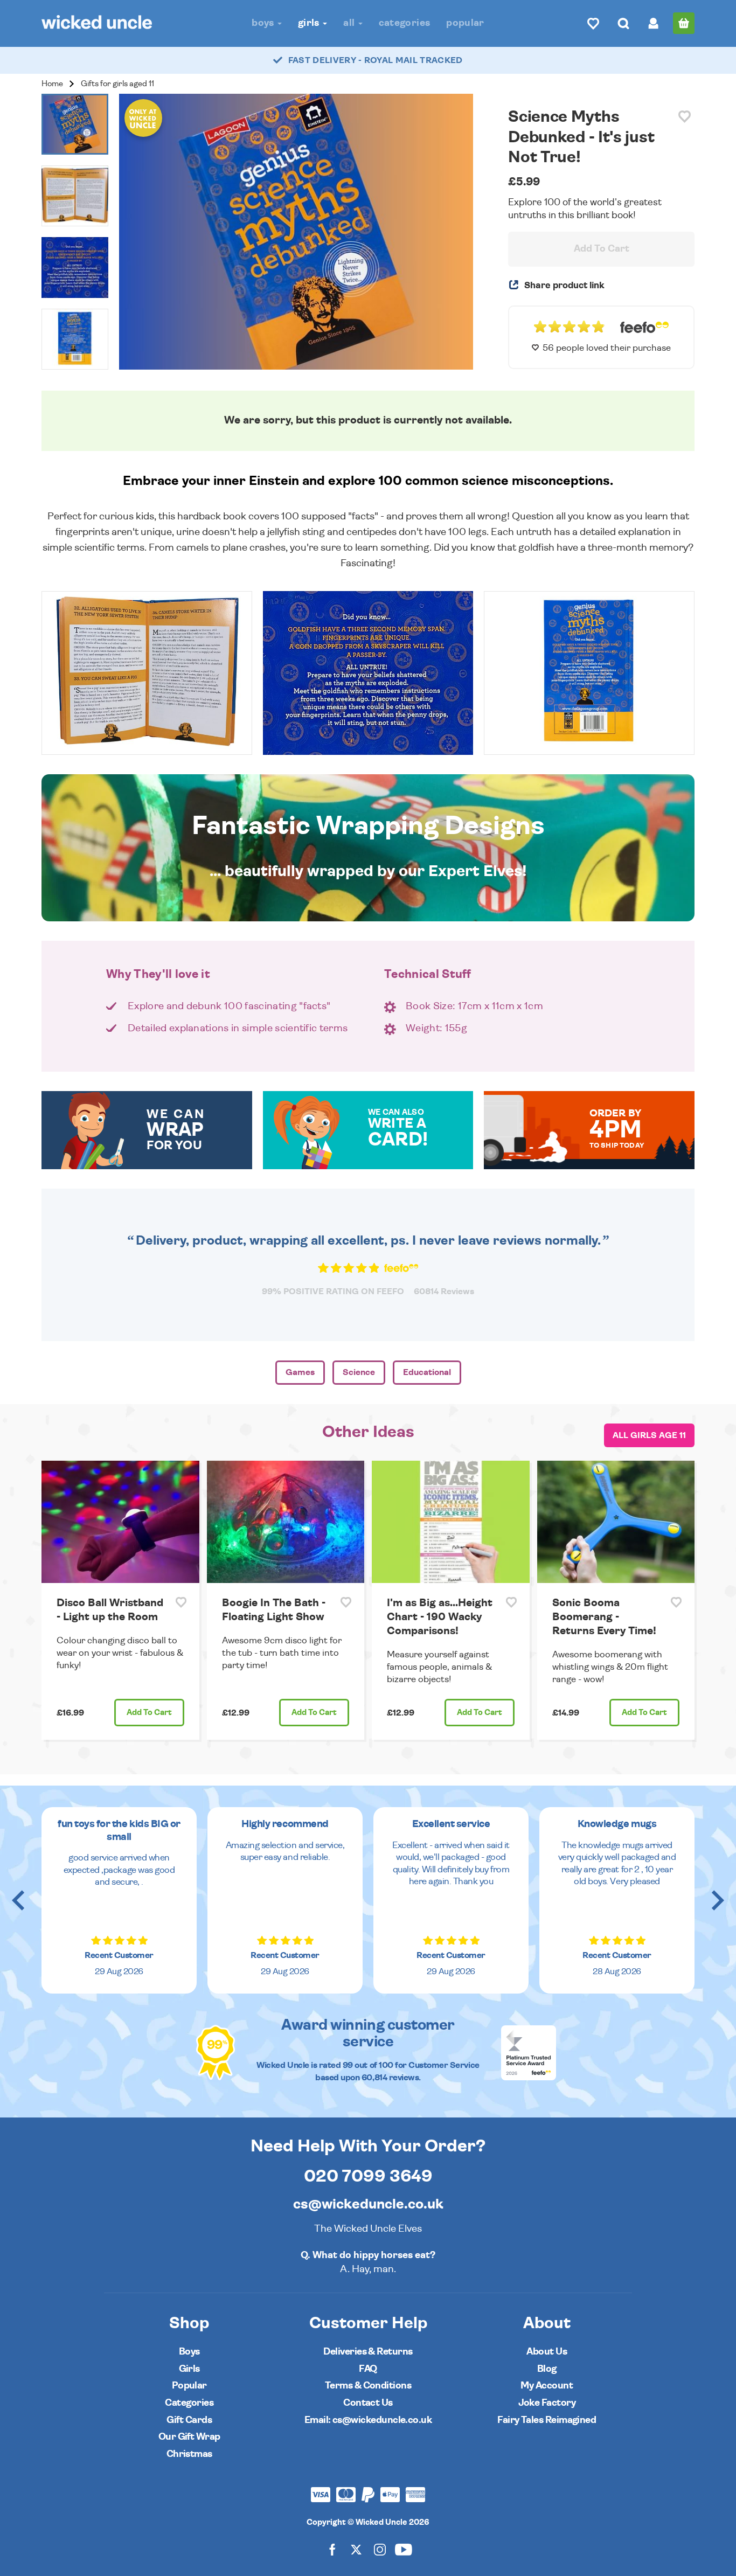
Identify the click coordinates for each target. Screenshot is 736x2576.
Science (359, 1372)
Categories (405, 23)
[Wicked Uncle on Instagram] (380, 2549)
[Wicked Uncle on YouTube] (404, 2549)
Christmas (189, 2454)
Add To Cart (602, 249)
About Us (547, 2352)
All (350, 23)
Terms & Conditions (368, 2386)
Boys (264, 23)
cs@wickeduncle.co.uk (368, 2204)
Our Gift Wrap (189, 2437)
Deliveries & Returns (368, 2352)
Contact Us (368, 2403)
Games (300, 1372)
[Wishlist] (593, 23)
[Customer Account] (654, 23)
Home (52, 84)
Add (149, 1713)
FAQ (368, 2369)
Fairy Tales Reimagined (547, 2420)
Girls (310, 23)
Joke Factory (547, 2403)
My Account (547, 2386)
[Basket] (684, 23)
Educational (427, 1372)
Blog (547, 2369)
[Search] (623, 23)
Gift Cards (189, 2420)
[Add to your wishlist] (685, 117)
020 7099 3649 (368, 2176)
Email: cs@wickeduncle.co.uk (368, 2420)
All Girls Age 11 (649, 1435)
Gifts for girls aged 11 (117, 84)
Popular (465, 23)
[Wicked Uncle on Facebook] (332, 2549)
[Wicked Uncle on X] (356, 2549)
